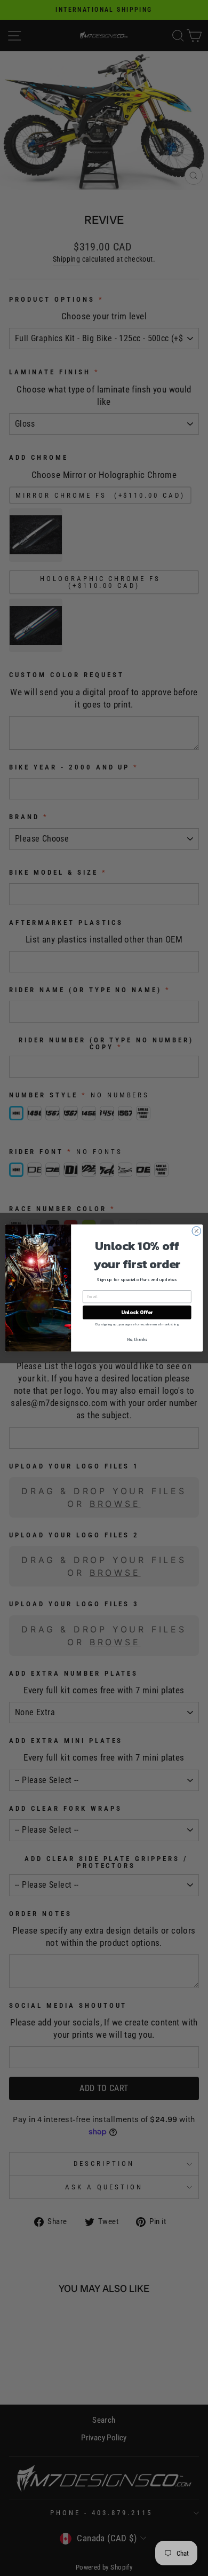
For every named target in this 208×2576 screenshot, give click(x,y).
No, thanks (137, 1340)
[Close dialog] (197, 1231)
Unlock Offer (137, 1313)
